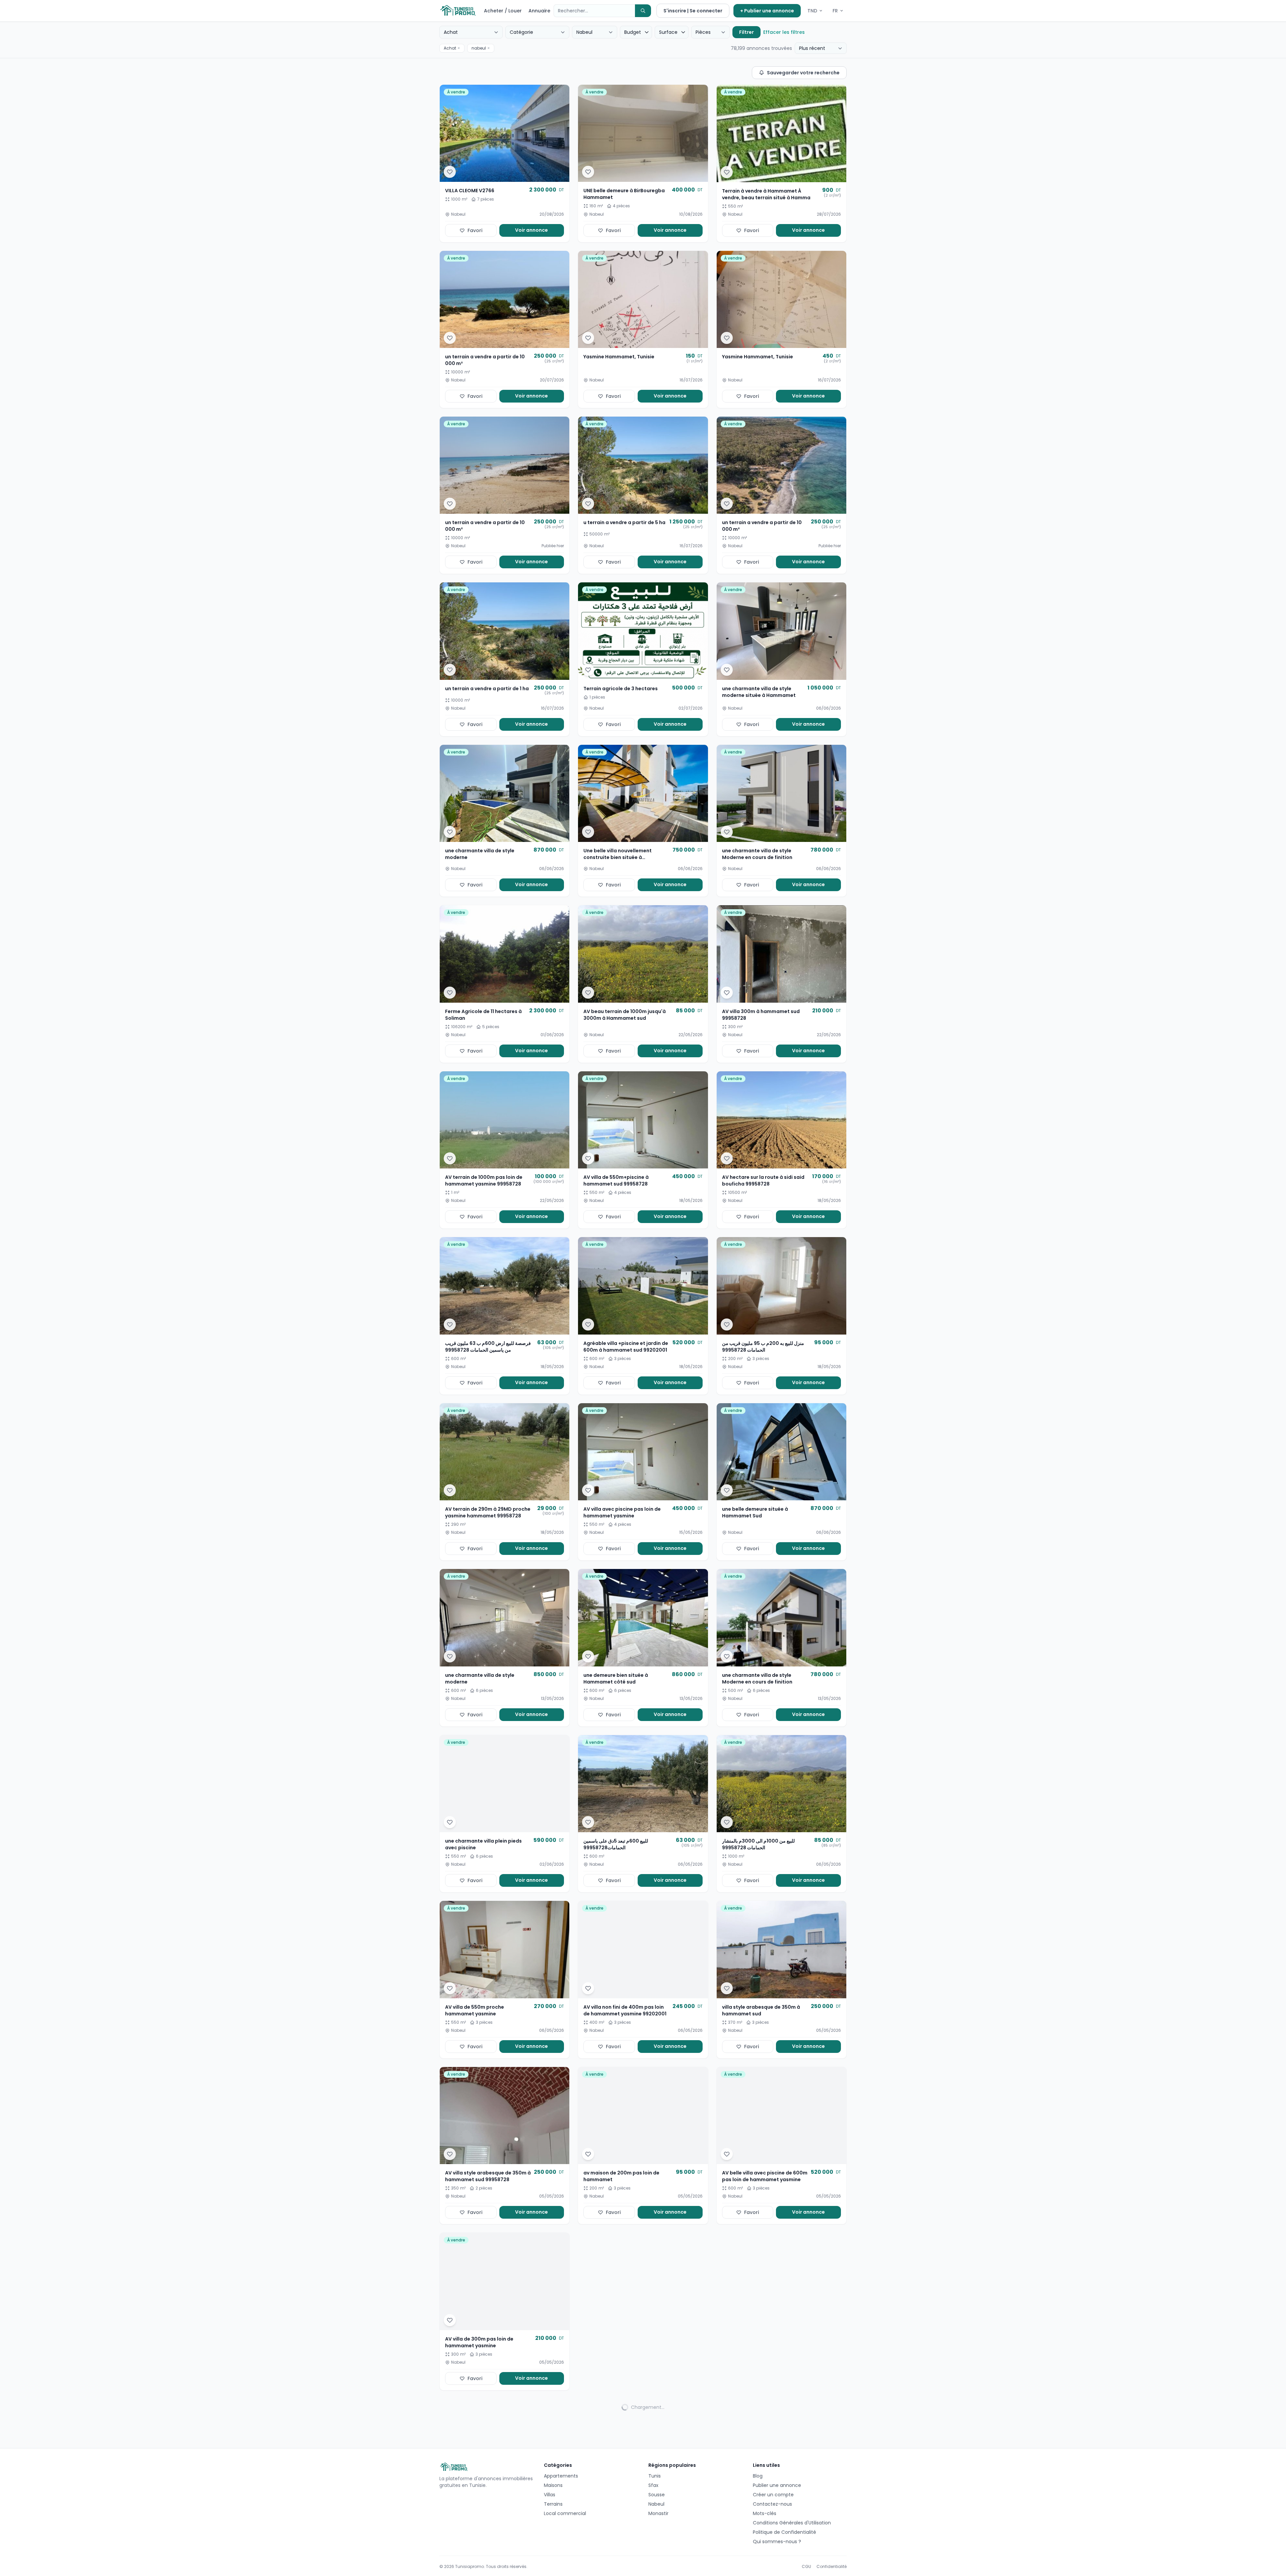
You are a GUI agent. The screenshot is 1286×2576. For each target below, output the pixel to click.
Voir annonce (531, 230)
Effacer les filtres (784, 32)
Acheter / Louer (503, 11)
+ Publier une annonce (767, 11)
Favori (475, 230)
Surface (668, 32)
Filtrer (746, 32)
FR (835, 11)
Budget (633, 32)
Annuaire (539, 11)
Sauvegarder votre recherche (803, 73)
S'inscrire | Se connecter (693, 11)
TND (812, 11)
